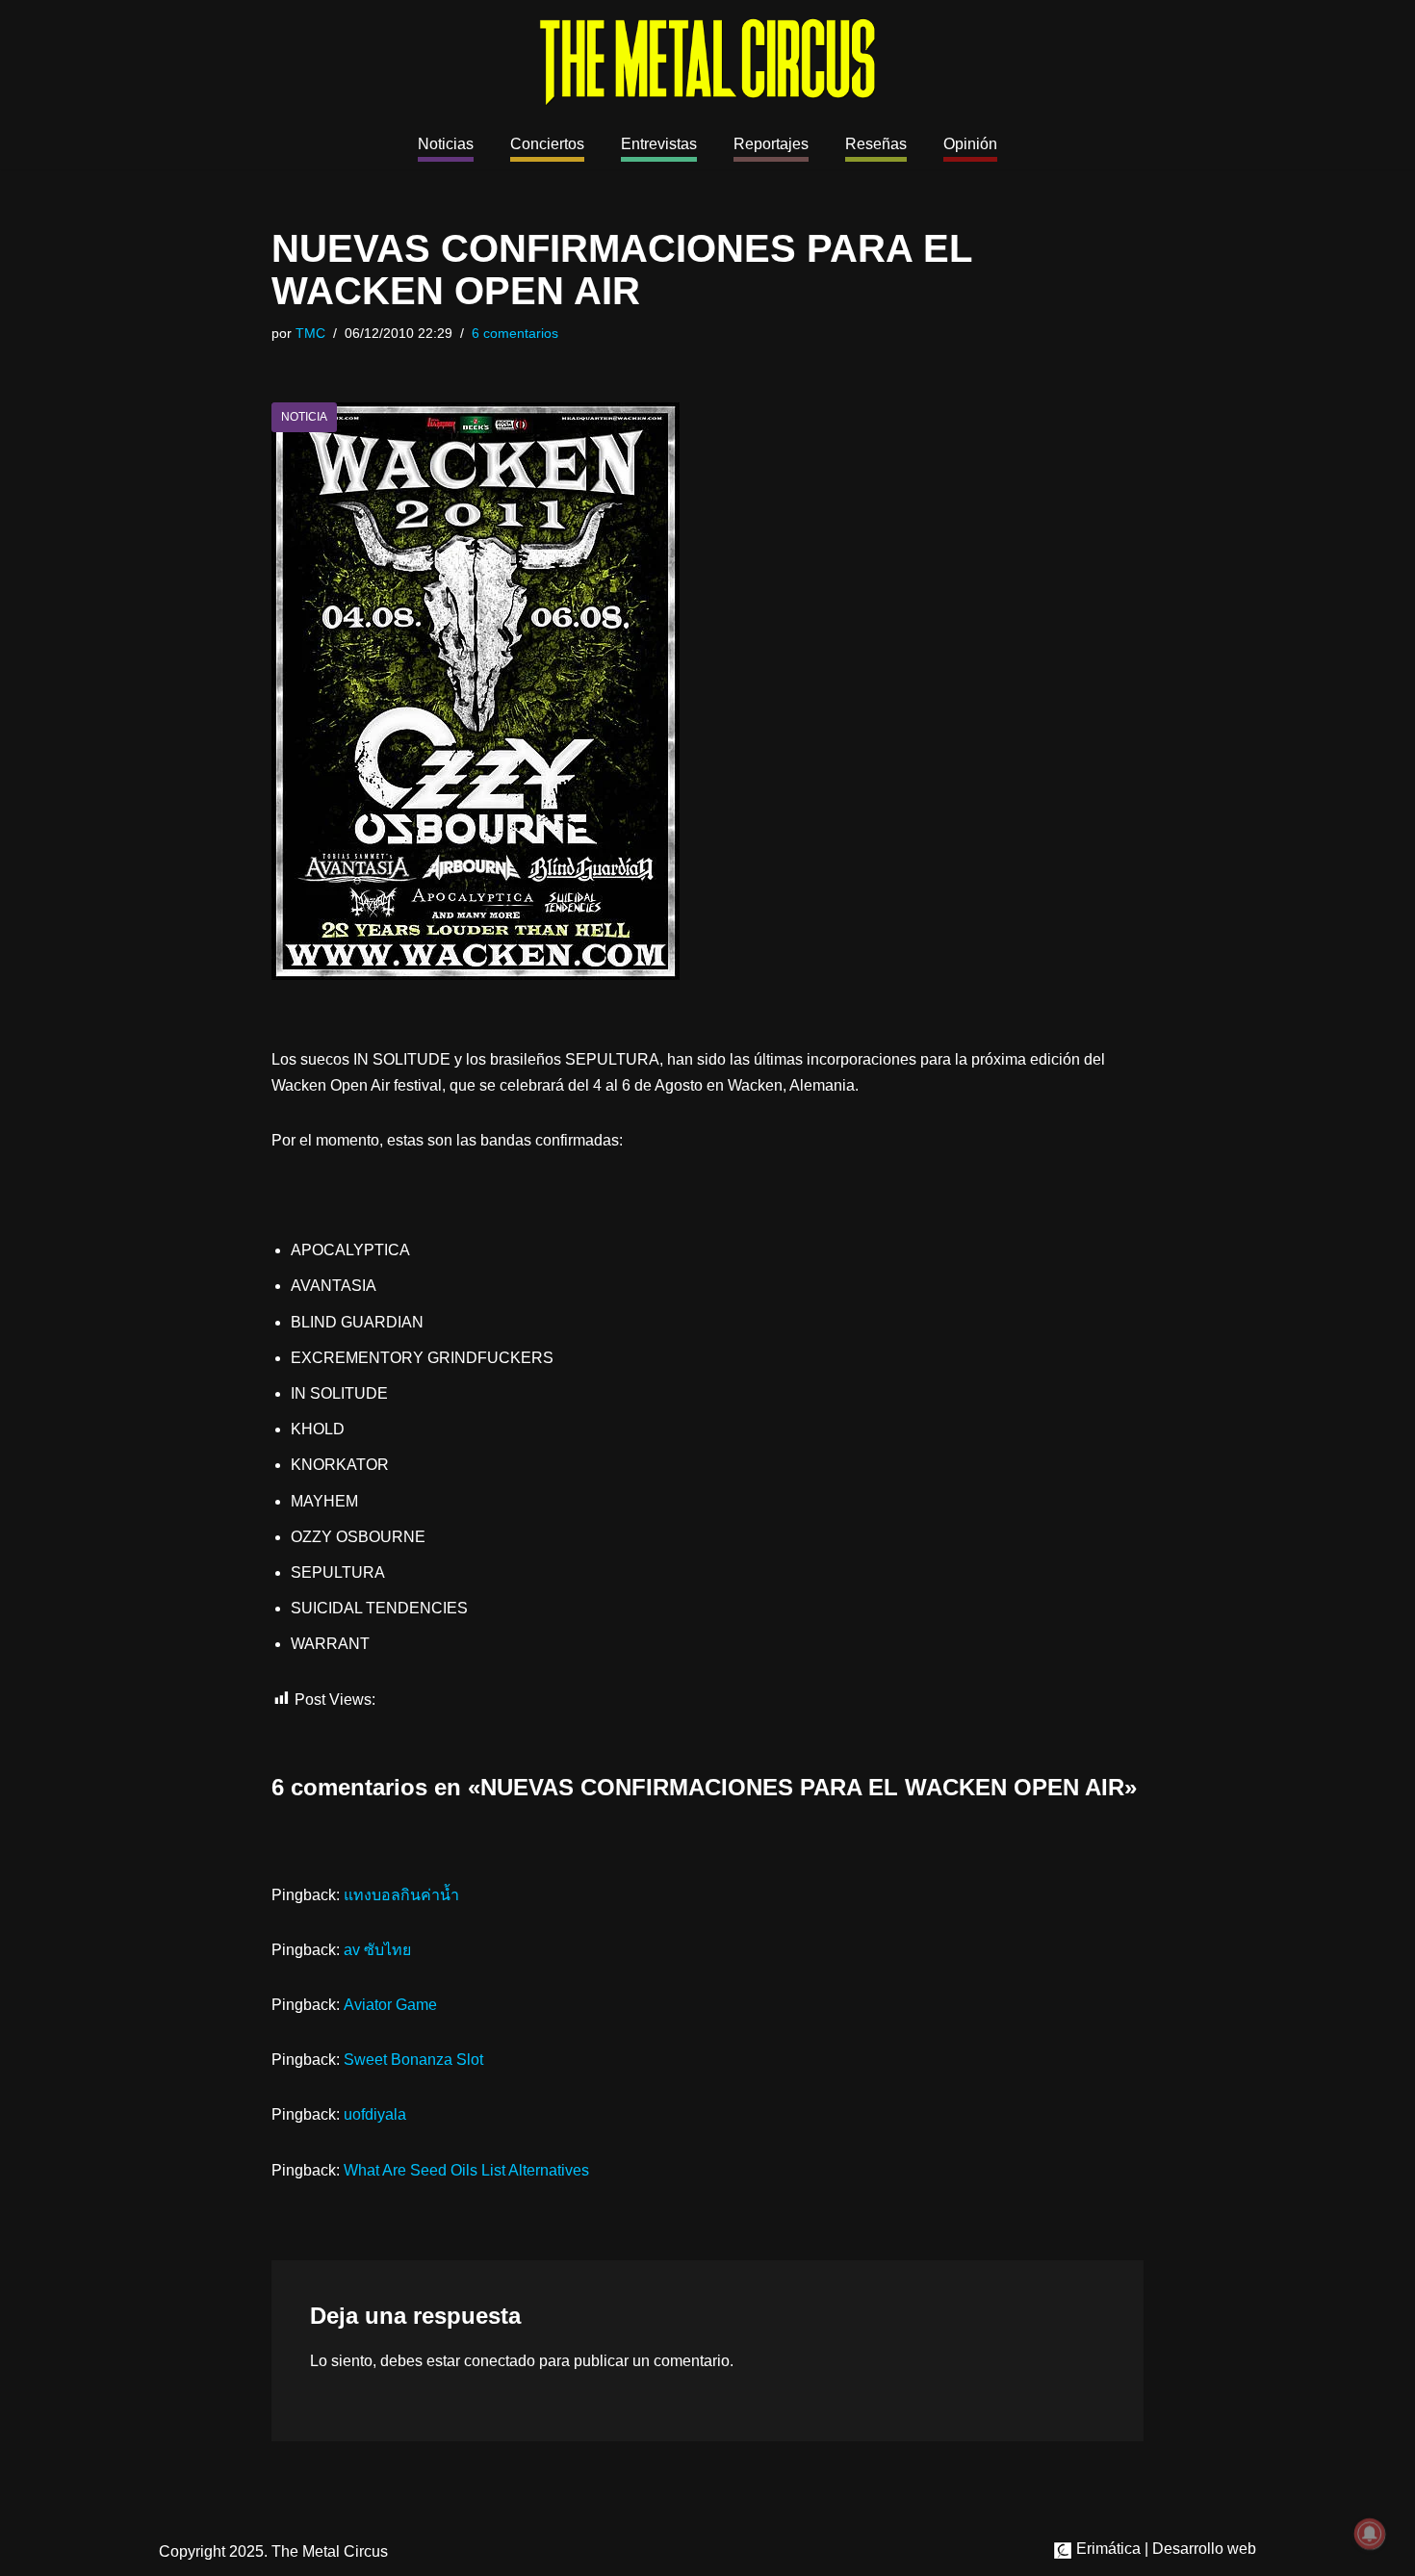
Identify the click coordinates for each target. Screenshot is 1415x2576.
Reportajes (771, 144)
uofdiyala (375, 2114)
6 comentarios (515, 333)
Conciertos (547, 144)
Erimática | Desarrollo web (1164, 2549)
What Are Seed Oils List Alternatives (466, 2170)
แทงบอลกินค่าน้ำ (401, 1895)
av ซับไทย (377, 1950)
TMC (310, 333)
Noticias (446, 144)
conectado (500, 2361)
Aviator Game (390, 2005)
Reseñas (876, 144)
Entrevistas (659, 144)
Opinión (970, 144)
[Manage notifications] (1370, 2534)
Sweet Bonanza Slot (413, 2060)
